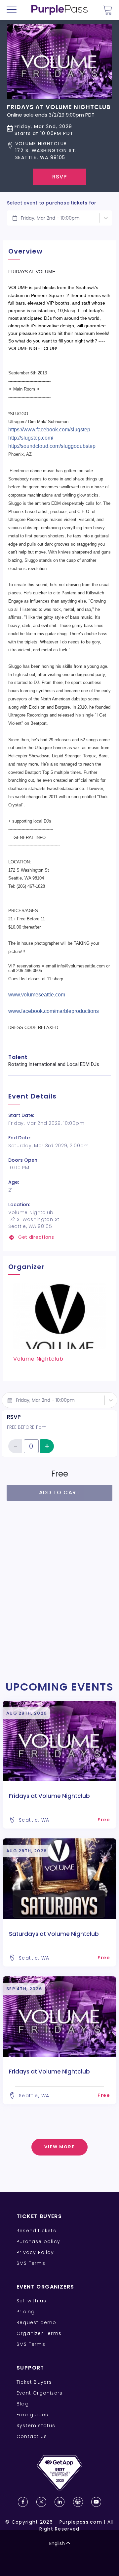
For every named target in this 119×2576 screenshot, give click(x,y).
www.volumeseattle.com (37, 995)
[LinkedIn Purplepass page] (59, 2502)
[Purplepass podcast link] (78, 2502)
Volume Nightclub (38, 1359)
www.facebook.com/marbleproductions (54, 1011)
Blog (23, 2404)
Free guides (32, 2415)
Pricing (26, 2312)
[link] (59, 1237)
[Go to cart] (107, 10)
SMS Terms (31, 2263)
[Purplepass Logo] (59, 10)
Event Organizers (40, 2393)
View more (60, 2147)
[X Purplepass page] (41, 2502)
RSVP (60, 177)
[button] (59, 151)
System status (36, 2426)
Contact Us (32, 2436)
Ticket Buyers (34, 2382)
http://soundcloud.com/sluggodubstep (52, 446)
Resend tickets (36, 2231)
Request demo (36, 2322)
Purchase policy (38, 2241)
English (57, 2543)
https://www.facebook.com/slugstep (49, 430)
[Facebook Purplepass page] (23, 2502)
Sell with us (31, 2301)
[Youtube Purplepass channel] (96, 2502)
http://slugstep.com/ (31, 438)
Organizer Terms (39, 2333)
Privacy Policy (35, 2252)
